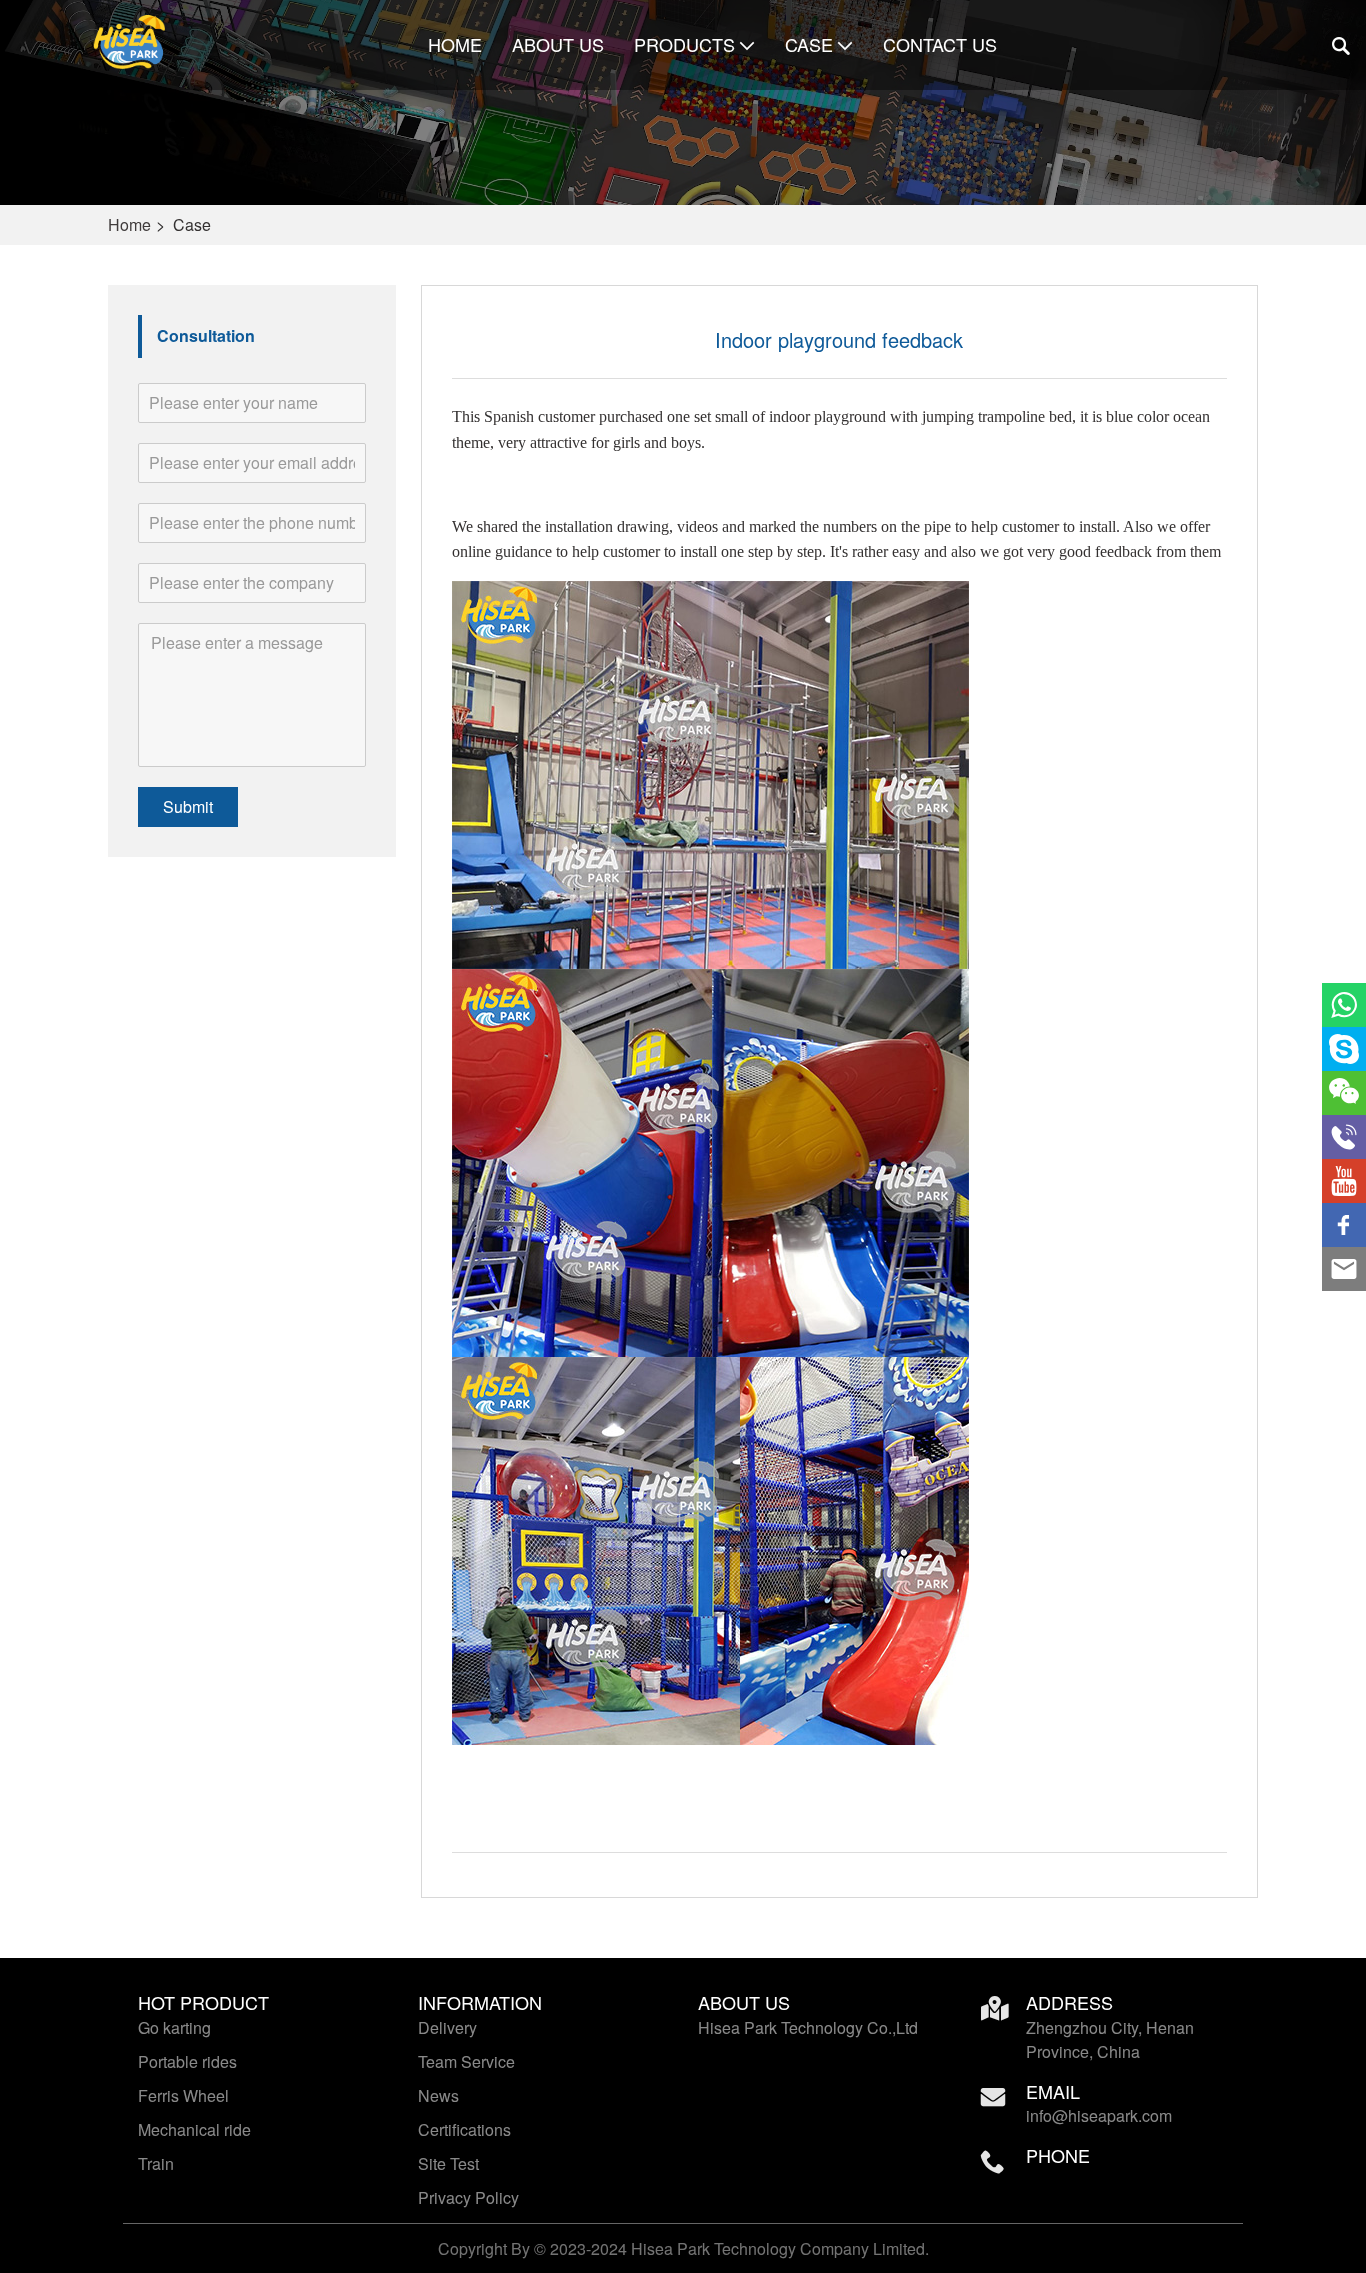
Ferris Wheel (183, 2095)
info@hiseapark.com (1099, 2115)
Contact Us (940, 44)
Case (809, 44)
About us (558, 44)
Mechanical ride (194, 2129)
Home (455, 44)
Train (156, 2163)
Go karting (174, 2027)
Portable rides (187, 2061)
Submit (188, 806)
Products (684, 44)
